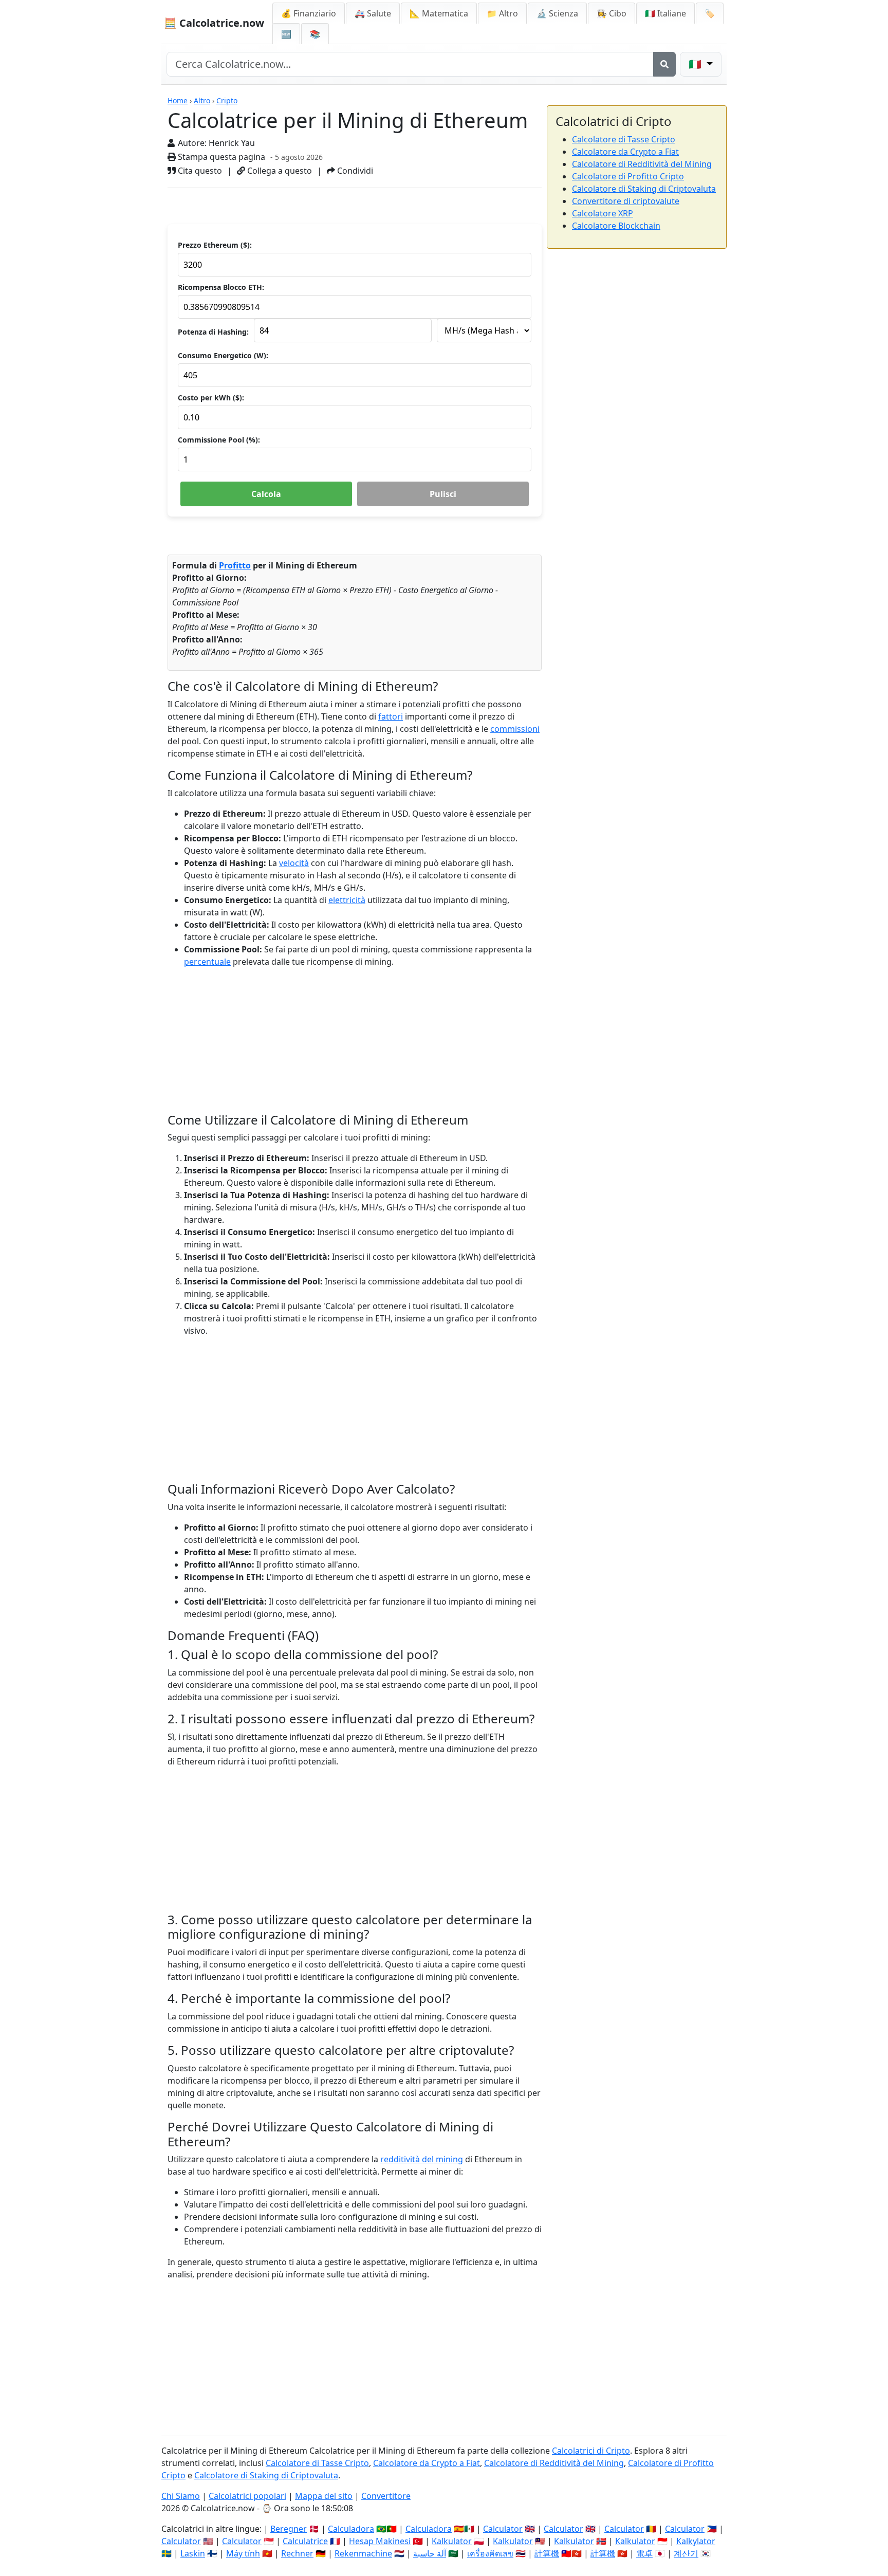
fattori (391, 716)
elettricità (347, 900)
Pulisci (443, 494)
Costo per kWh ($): (211, 398)
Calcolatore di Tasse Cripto (624, 139)
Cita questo (199, 171)
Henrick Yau (232, 143)
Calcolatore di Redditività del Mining (642, 164)
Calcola (266, 494)
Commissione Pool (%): (219, 440)
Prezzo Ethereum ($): (215, 245)
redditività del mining (422, 2159)
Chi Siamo (181, 2496)
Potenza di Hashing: (213, 332)
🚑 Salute (373, 13)
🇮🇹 (665, 13)
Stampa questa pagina (220, 157)
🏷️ (710, 13)
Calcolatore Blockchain (616, 226)
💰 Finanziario (309, 13)
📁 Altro (502, 13)
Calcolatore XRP (603, 213)
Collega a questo (279, 171)
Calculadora (351, 2529)
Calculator (503, 2529)
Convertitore (386, 2496)
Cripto (227, 100)
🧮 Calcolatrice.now (214, 23)
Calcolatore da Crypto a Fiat (625, 152)
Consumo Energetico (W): (223, 355)
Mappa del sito (324, 2496)
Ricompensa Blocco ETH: (221, 287)
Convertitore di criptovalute (626, 201)
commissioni (515, 729)
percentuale (207, 962)
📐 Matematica (439, 13)
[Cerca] (664, 64)
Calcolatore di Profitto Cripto (628, 176)
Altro (202, 100)
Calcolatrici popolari (247, 2496)
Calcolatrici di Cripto (591, 2451)
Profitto (235, 565)
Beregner (289, 2529)
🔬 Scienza (557, 13)
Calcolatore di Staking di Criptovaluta (644, 189)
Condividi (354, 171)
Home (178, 100)
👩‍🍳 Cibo (612, 13)
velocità (294, 863)
